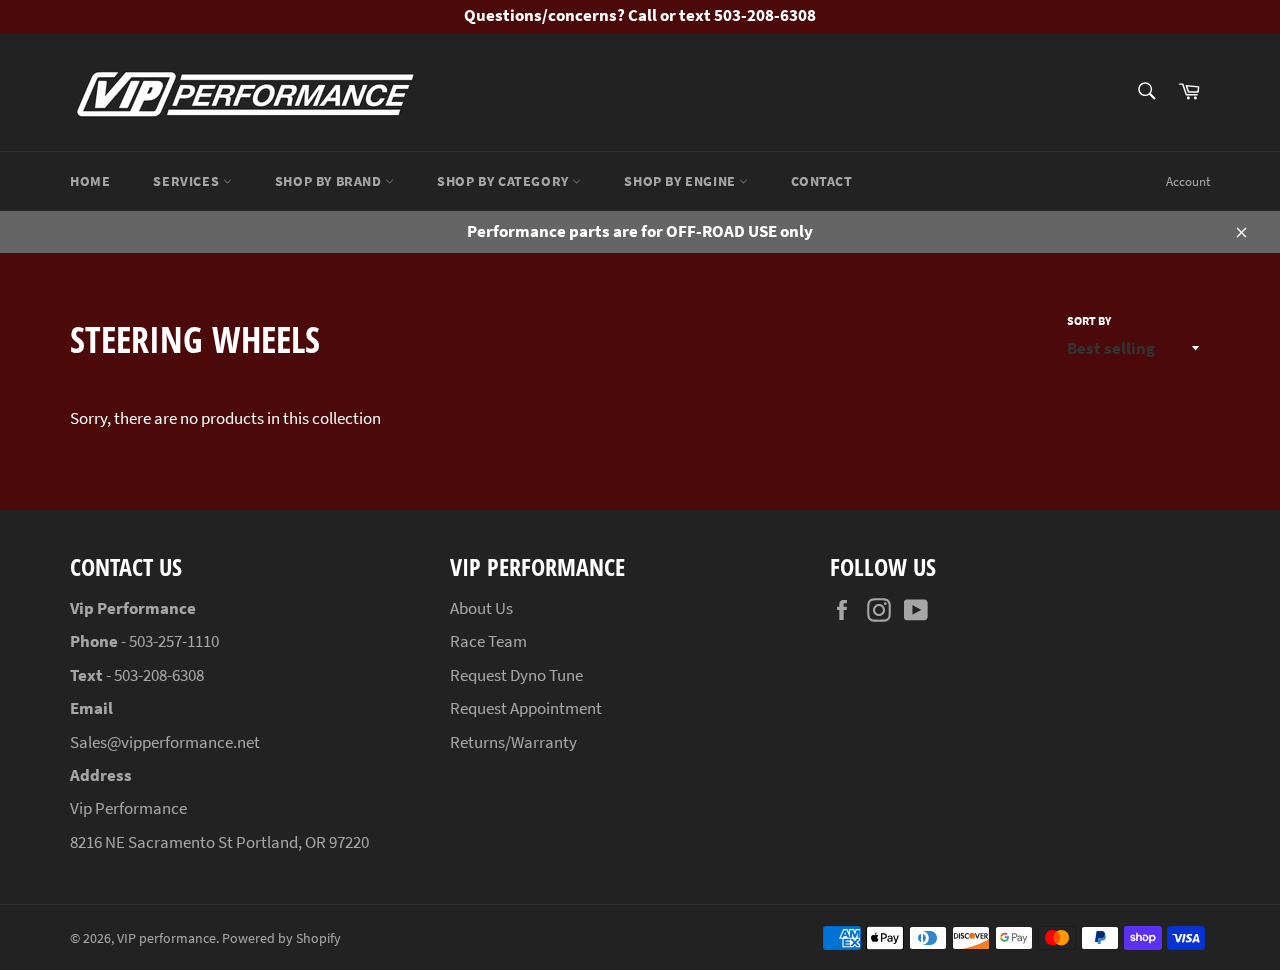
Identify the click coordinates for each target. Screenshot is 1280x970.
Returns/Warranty (513, 742)
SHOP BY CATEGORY (504, 181)
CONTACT (821, 181)
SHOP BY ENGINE (681, 181)
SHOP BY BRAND (330, 181)
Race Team (488, 641)
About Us (481, 608)
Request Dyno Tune (516, 675)
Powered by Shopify (281, 938)
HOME (90, 181)
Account (1188, 181)
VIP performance (166, 938)
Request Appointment (526, 708)
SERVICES (187, 181)
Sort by (1089, 320)
